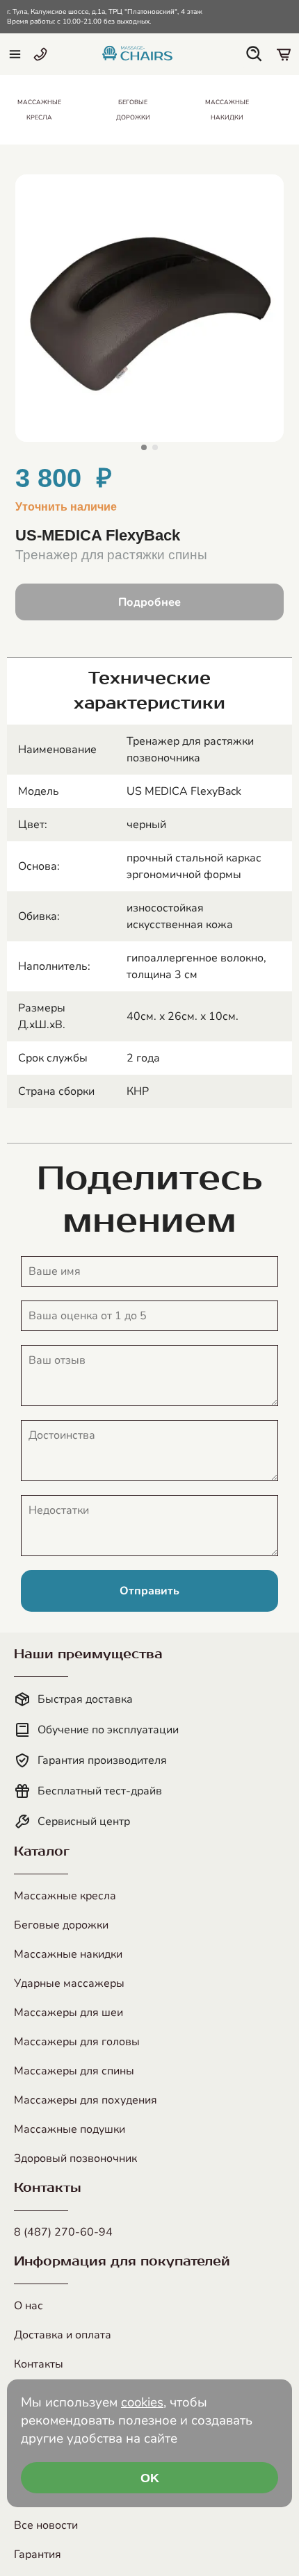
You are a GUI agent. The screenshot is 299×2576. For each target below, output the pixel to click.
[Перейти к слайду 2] (155, 447)
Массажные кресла (65, 1896)
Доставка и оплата (63, 2335)
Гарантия (38, 2554)
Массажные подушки (70, 2129)
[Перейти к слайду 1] (144, 447)
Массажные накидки (68, 1954)
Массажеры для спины (74, 2071)
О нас (29, 2306)
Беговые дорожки (61, 1925)
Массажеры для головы (77, 2042)
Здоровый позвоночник (75, 2158)
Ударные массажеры (69, 1983)
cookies (142, 2402)
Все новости (46, 2525)
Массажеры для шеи (68, 2013)
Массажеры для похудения (86, 2100)
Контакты (39, 2364)
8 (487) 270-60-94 (63, 2232)
